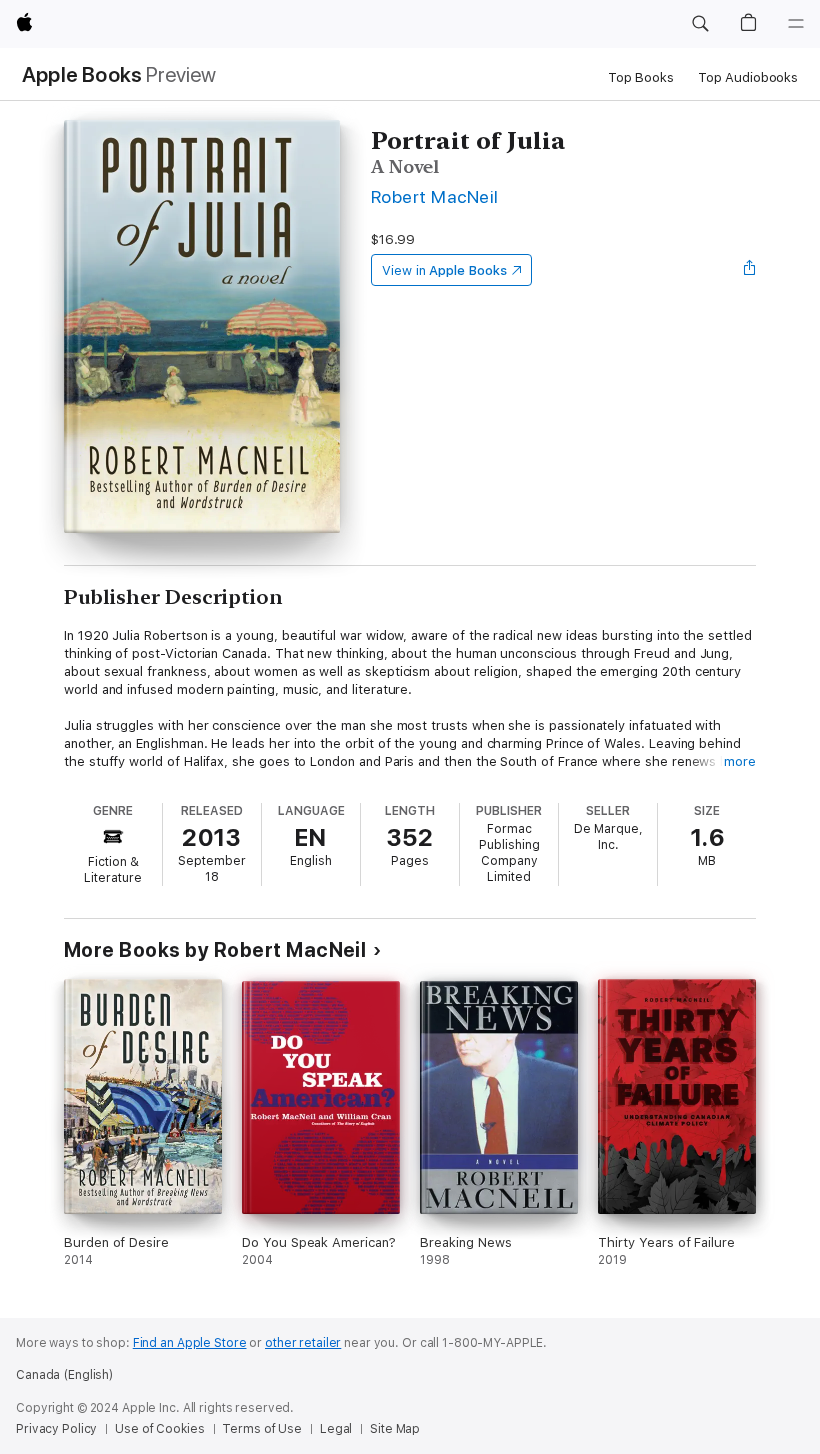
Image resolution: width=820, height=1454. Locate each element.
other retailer (303, 1343)
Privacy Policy (56, 1429)
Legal (336, 1429)
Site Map (395, 1429)
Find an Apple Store (190, 1343)
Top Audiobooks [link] (748, 77)
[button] (700, 24)
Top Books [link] (641, 77)
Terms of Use (262, 1429)
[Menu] (796, 24)
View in (444, 270)
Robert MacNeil (435, 196)
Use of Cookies (159, 1429)
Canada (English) (64, 1375)
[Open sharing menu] (750, 270)
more (740, 761)
